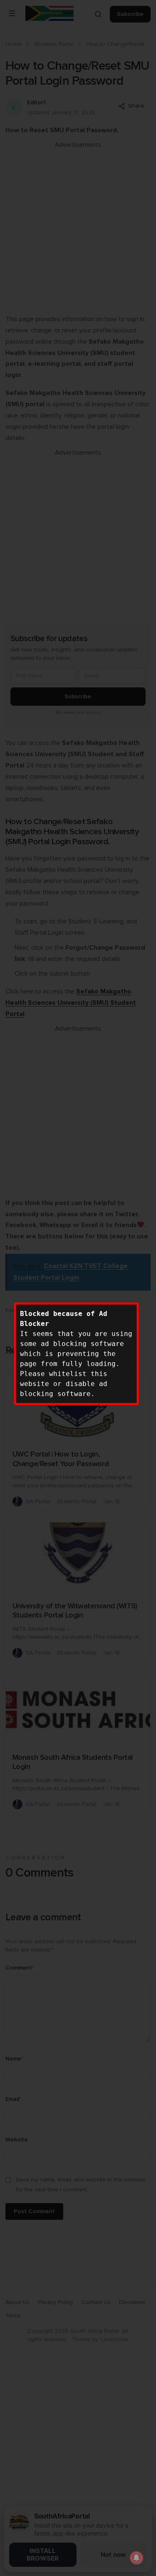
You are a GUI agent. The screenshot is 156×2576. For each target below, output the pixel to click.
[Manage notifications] (136, 2558)
